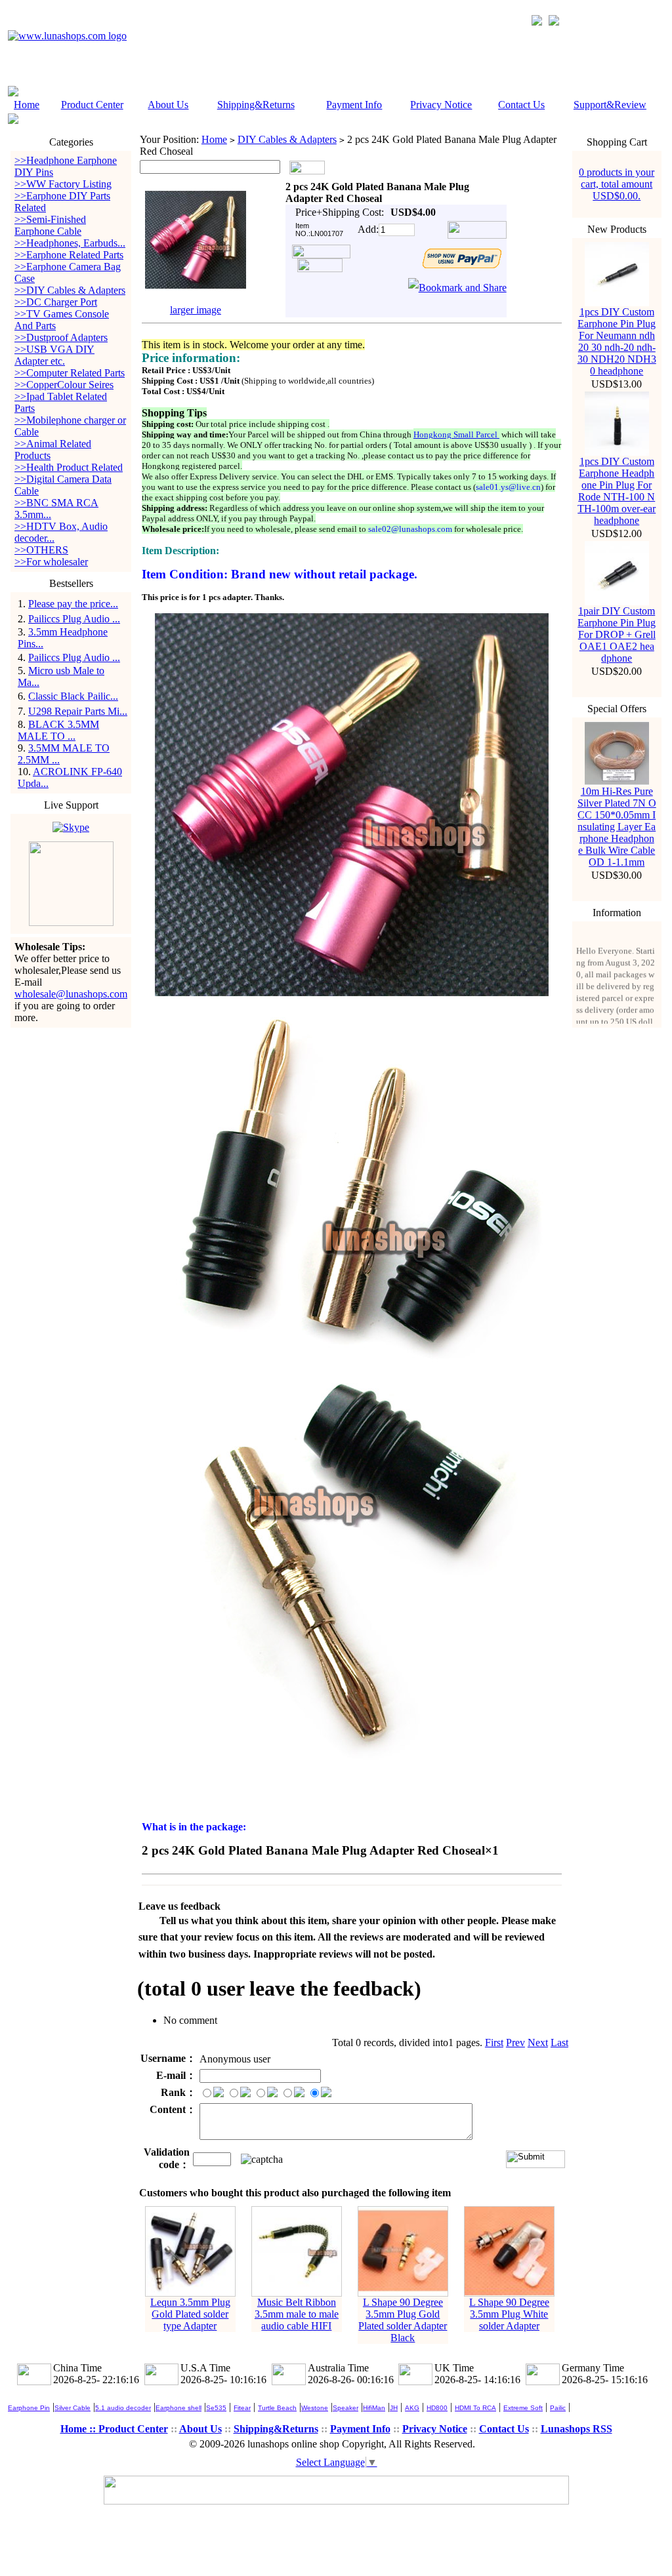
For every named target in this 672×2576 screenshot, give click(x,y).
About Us (168, 105)
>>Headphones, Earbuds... (70, 243)
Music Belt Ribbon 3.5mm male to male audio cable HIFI (297, 2314)
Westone (315, 2408)
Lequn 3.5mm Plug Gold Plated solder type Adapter (190, 2314)
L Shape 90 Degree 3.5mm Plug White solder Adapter (509, 2314)
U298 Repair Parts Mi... (78, 711)
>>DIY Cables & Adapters (70, 290)
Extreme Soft (523, 2408)
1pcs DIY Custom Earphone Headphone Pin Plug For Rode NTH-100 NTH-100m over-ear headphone (617, 491)
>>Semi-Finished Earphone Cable (50, 225)
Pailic (558, 2408)
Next (538, 2043)
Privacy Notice (441, 105)
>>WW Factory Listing (63, 184)
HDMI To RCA (475, 2408)
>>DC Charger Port (56, 302)
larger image (196, 310)
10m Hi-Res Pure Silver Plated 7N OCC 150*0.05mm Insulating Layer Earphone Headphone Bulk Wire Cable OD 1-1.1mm (617, 827)
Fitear (242, 2408)
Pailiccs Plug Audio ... (74, 619)
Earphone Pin (29, 2408)
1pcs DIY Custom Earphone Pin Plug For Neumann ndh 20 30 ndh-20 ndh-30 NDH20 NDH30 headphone (617, 341)
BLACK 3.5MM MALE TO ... (58, 730)
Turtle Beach (277, 2408)
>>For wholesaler (51, 562)
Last (559, 2043)
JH (394, 2408)
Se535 (216, 2408)
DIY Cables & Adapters (287, 139)
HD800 (437, 2408)
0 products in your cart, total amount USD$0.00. (617, 184)
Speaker (346, 2408)
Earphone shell (178, 2408)
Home (27, 105)
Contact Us (521, 105)
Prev (515, 2043)
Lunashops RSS (577, 2429)
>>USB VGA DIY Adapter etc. (54, 355)
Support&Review (610, 105)
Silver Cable (73, 2408)
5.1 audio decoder (123, 2408)
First (494, 2043)
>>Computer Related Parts (70, 373)
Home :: (79, 2429)
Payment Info (354, 105)
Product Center (92, 105)
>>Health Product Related (69, 467)
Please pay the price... (73, 604)
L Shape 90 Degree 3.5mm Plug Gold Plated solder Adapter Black (403, 2320)
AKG (412, 2408)
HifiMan (374, 2408)
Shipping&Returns (256, 105)
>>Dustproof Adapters (61, 337)
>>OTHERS (41, 550)
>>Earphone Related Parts (69, 255)
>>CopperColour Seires (64, 385)
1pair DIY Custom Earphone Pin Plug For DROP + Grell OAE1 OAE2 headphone (617, 634)
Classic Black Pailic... (73, 696)
